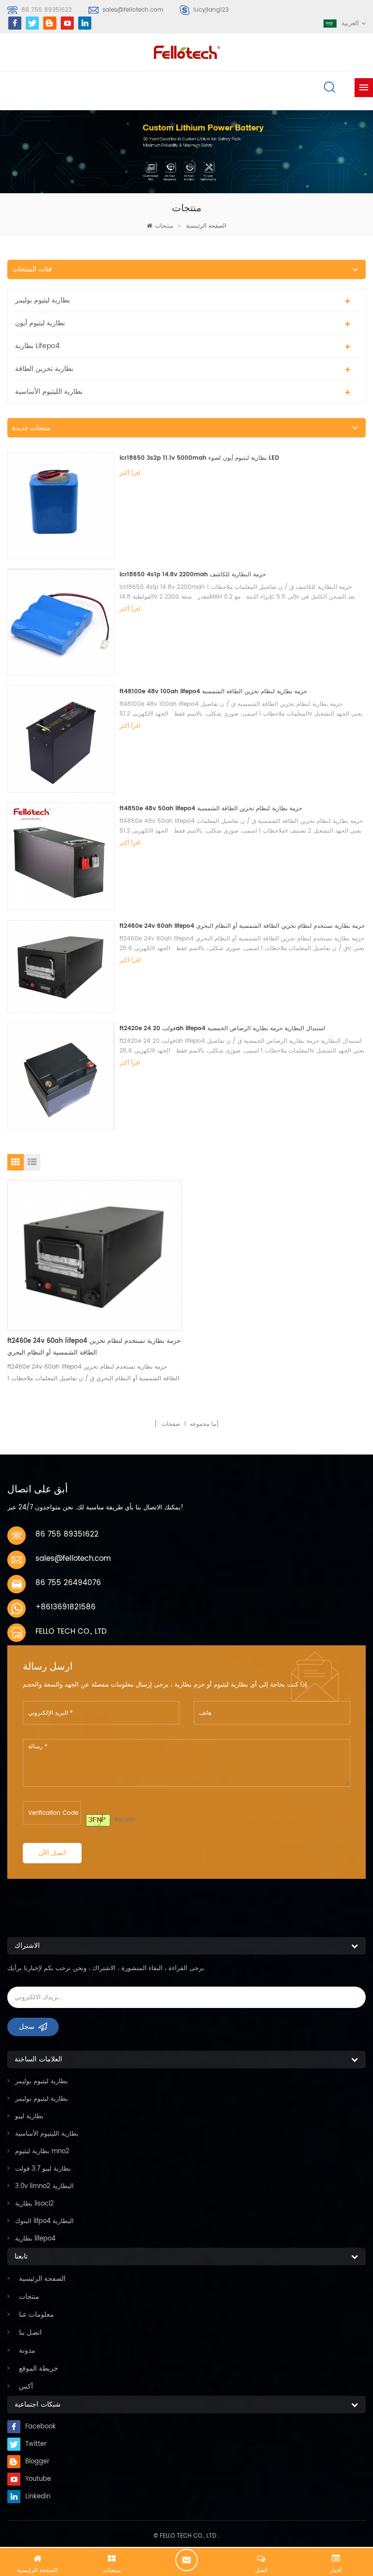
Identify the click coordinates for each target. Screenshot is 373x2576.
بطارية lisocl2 (34, 2204)
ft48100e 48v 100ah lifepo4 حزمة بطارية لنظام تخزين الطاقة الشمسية (213, 692)
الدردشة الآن (186, 2560)
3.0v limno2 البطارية (44, 2186)
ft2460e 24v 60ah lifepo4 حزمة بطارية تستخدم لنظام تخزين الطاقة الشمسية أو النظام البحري (242, 926)
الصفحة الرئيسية (206, 226)
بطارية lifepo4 (37, 346)
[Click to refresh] (98, 1820)
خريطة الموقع (39, 2368)
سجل (27, 2027)
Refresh (125, 1820)
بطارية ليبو (29, 2116)
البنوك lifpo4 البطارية (44, 2221)
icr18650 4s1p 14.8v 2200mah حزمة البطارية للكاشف (193, 575)
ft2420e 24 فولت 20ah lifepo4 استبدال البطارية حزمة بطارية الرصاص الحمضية (222, 1029)
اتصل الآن (52, 1853)
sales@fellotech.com (133, 10)
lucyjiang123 (211, 10)
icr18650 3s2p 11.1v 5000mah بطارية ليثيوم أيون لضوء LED (199, 458)
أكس (26, 2386)
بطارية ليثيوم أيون (40, 323)
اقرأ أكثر (130, 473)
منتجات (164, 226)
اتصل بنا (30, 2333)
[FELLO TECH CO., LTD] (186, 51)
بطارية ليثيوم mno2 (42, 2151)
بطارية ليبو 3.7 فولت (43, 2169)
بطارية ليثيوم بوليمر (42, 300)
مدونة (27, 2350)
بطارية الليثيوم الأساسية (49, 392)
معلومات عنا (36, 2315)
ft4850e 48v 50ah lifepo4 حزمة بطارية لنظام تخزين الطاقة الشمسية (211, 809)
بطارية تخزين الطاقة (44, 369)
